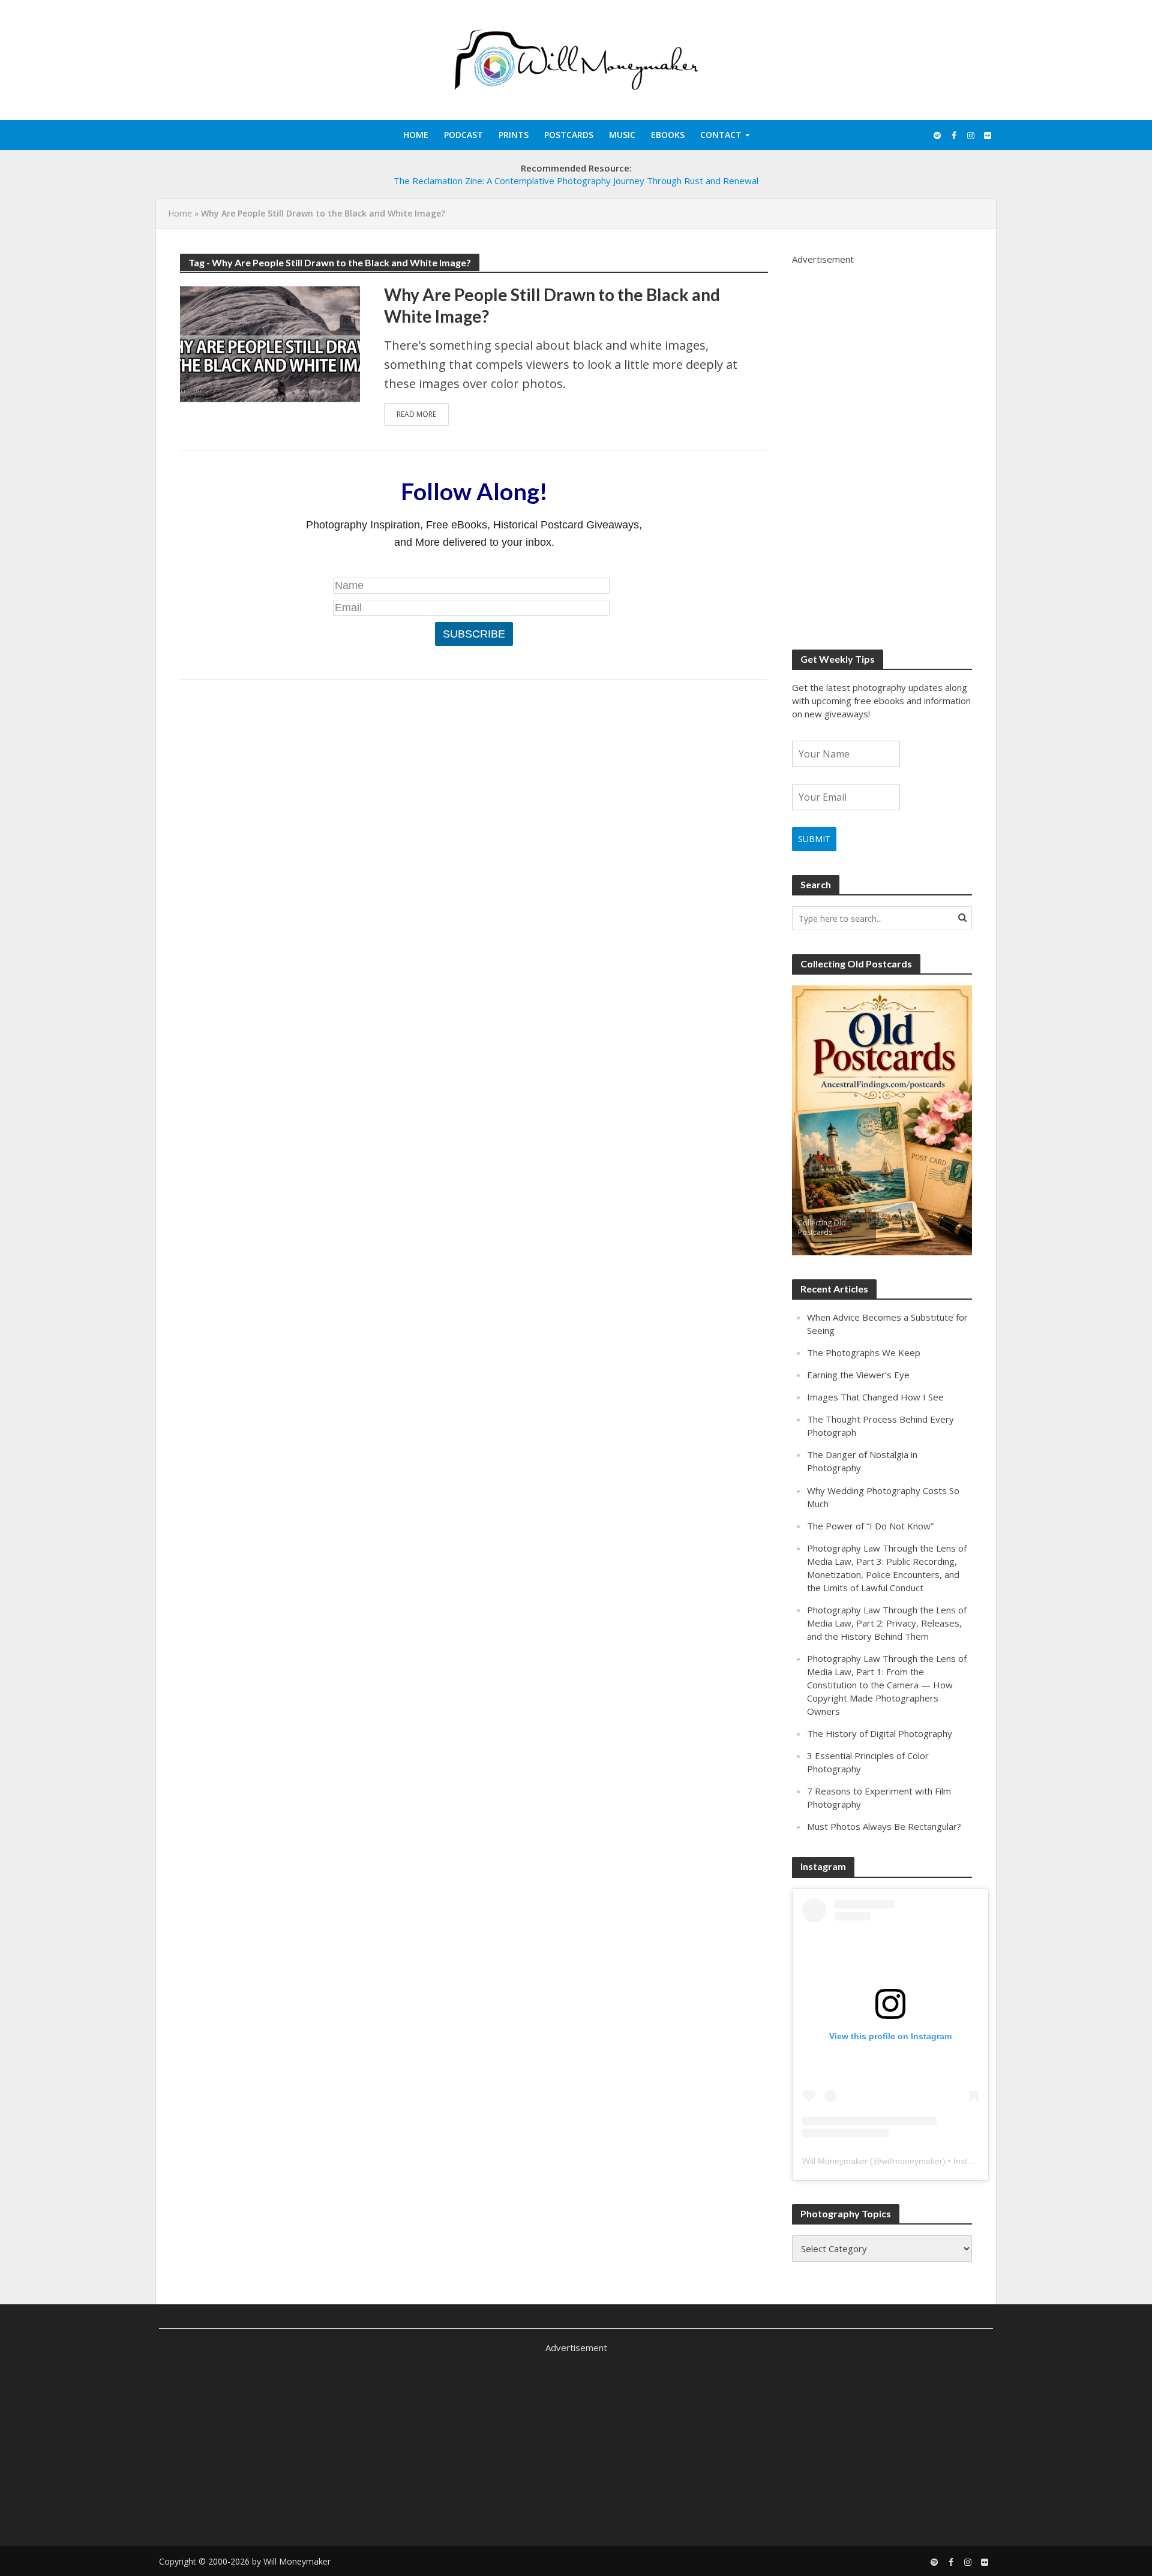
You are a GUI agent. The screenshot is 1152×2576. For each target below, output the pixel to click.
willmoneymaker (912, 2161)
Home (416, 135)
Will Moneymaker (835, 2161)
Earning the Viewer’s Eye (858, 1375)
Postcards (569, 135)
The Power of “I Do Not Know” (870, 1526)
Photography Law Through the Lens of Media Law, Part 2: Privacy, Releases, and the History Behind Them (887, 1623)
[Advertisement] (882, 446)
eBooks (668, 135)
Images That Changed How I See (875, 1397)
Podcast (463, 135)
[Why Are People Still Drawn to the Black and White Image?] (270, 342)
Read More (416, 414)
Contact (721, 135)
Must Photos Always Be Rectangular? (884, 1826)
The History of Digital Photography (880, 1733)
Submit (814, 839)
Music (622, 135)
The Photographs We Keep (864, 1352)
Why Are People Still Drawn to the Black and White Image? (552, 305)
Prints (514, 135)
